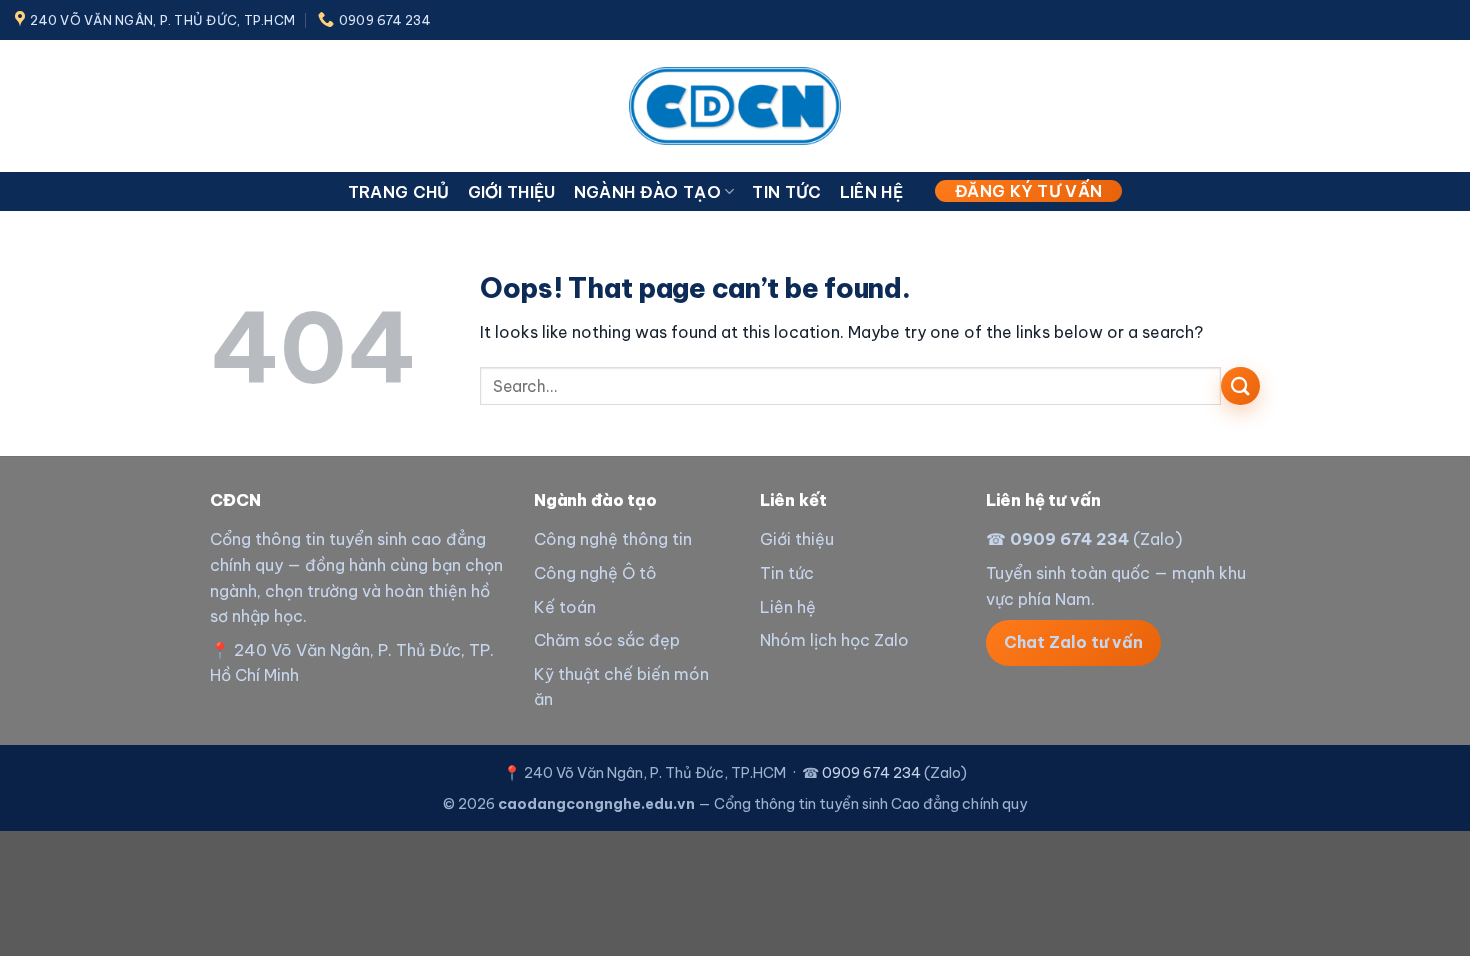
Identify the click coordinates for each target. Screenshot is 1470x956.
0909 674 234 (1069, 539)
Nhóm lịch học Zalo (834, 640)
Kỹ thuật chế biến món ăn (621, 687)
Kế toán (565, 607)
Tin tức (786, 192)
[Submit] (1240, 386)
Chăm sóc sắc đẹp (607, 640)
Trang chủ (399, 192)
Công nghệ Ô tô (595, 573)
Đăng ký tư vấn (1028, 191)
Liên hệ (871, 192)
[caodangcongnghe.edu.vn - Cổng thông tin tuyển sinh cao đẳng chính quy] (735, 105)
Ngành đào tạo (647, 192)
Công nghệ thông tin (613, 539)
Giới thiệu (512, 192)
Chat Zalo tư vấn (1073, 642)
